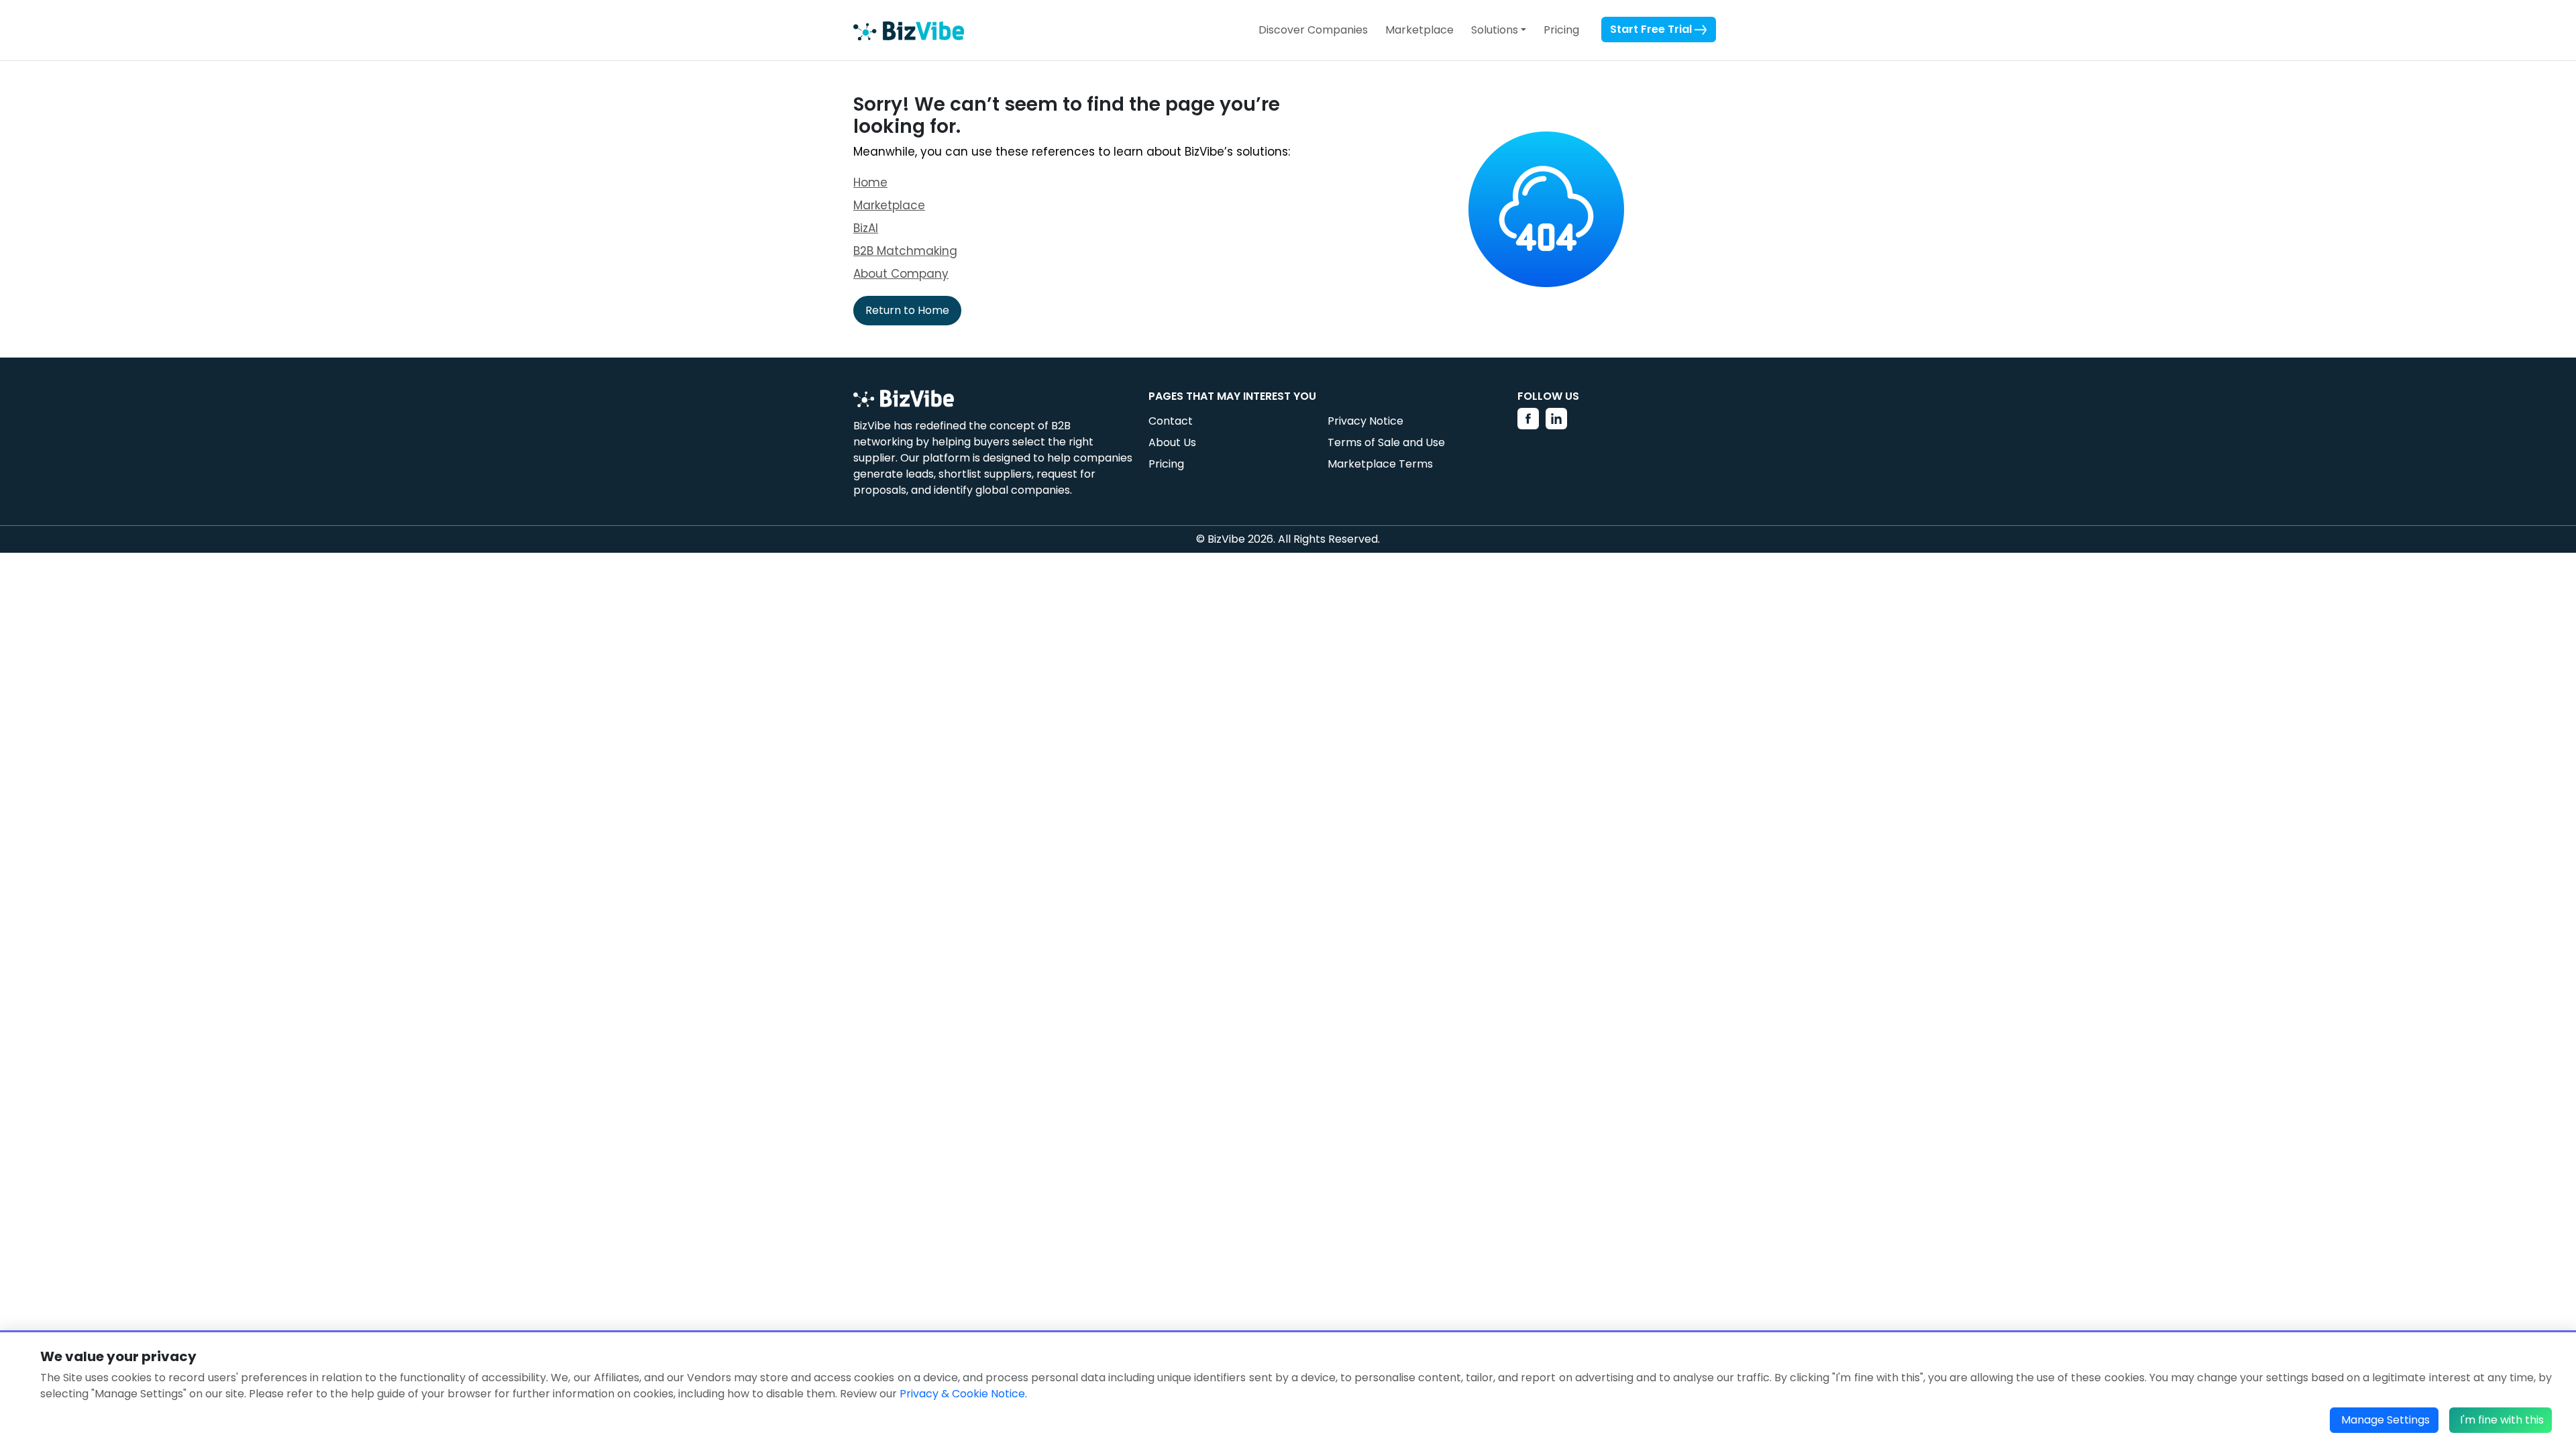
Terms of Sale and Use (1386, 442)
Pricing (1561, 30)
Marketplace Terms (1380, 464)
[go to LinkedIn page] (1556, 419)
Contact (1171, 421)
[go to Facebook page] (1528, 419)
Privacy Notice (1365, 421)
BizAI (866, 228)
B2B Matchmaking (905, 251)
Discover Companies (1313, 30)
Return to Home (907, 310)
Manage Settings (2385, 1420)
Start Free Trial (1652, 29)
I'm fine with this (2502, 1420)
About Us (1172, 442)
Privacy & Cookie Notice (962, 1394)
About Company (901, 274)
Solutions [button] (1495, 30)
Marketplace (1419, 30)
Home (870, 182)
